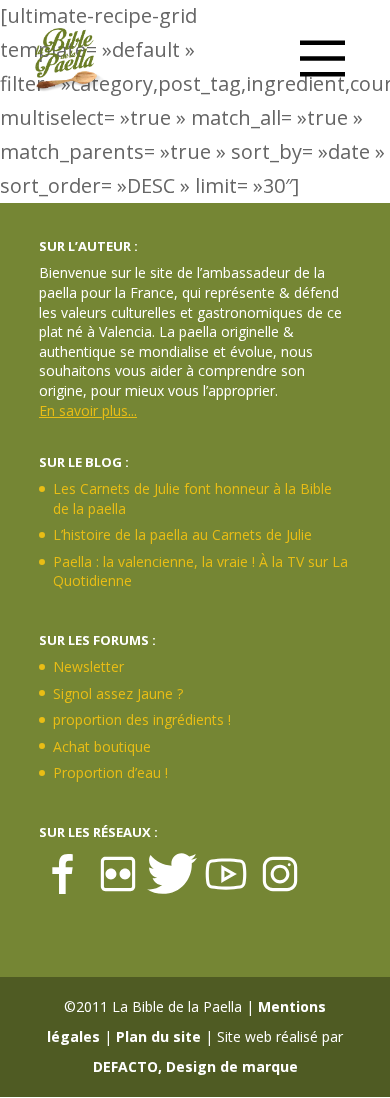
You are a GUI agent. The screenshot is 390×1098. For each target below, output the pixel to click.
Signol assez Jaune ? (118, 693)
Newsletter (88, 666)
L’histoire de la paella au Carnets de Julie (182, 534)
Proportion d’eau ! (110, 772)
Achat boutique (102, 746)
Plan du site (158, 1036)
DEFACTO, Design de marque (195, 1066)
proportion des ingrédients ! (142, 719)
